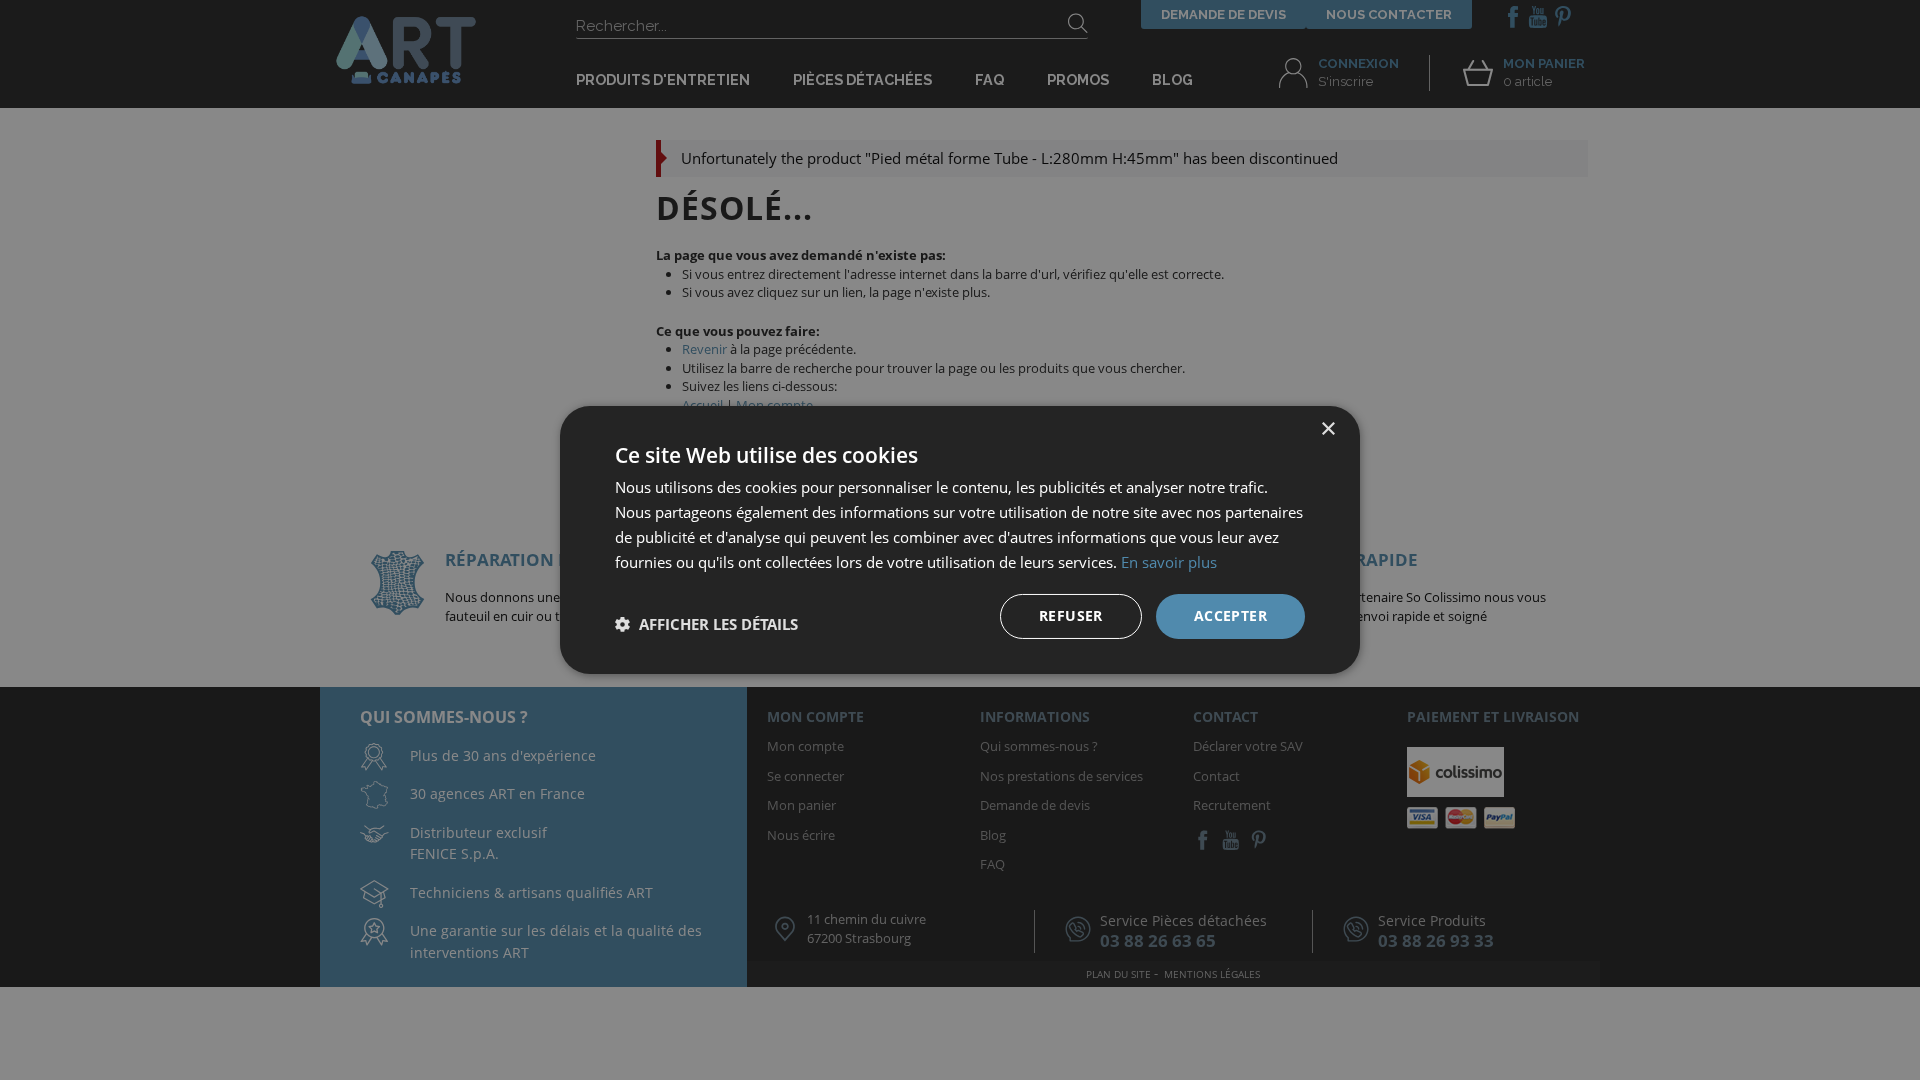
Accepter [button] (1230, 615)
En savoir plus (1169, 562)
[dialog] (960, 540)
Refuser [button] (1071, 615)
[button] (706, 624)
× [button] (1327, 429)
